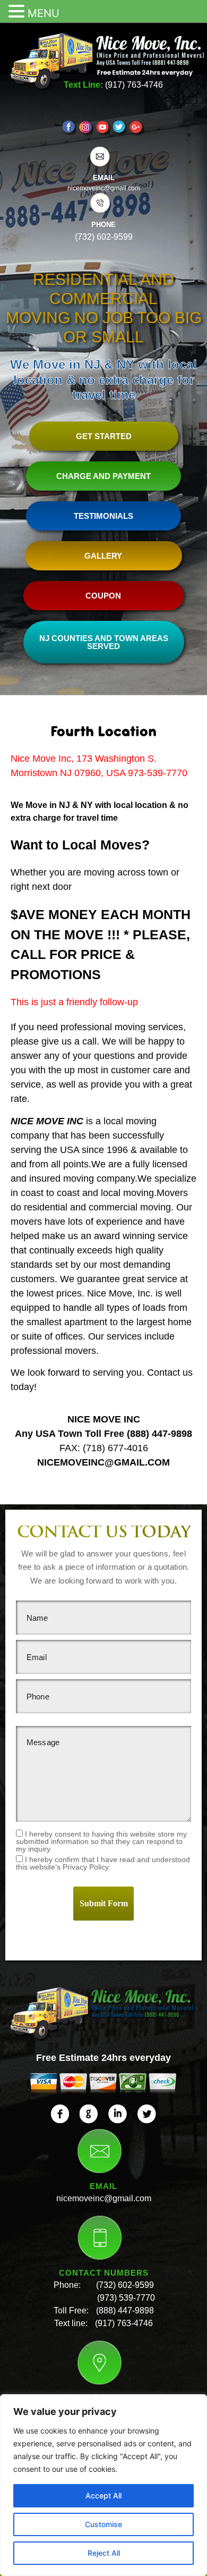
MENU (44, 13)
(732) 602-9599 (125, 2285)
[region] (103, 2485)
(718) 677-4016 (115, 1448)
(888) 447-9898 (159, 1434)
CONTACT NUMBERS (104, 2273)
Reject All (104, 2553)
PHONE (103, 225)
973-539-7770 (158, 773)
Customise (103, 2524)
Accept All (103, 2495)
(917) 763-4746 (134, 85)
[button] (18, 12)
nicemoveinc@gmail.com (104, 2198)
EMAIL (104, 178)
